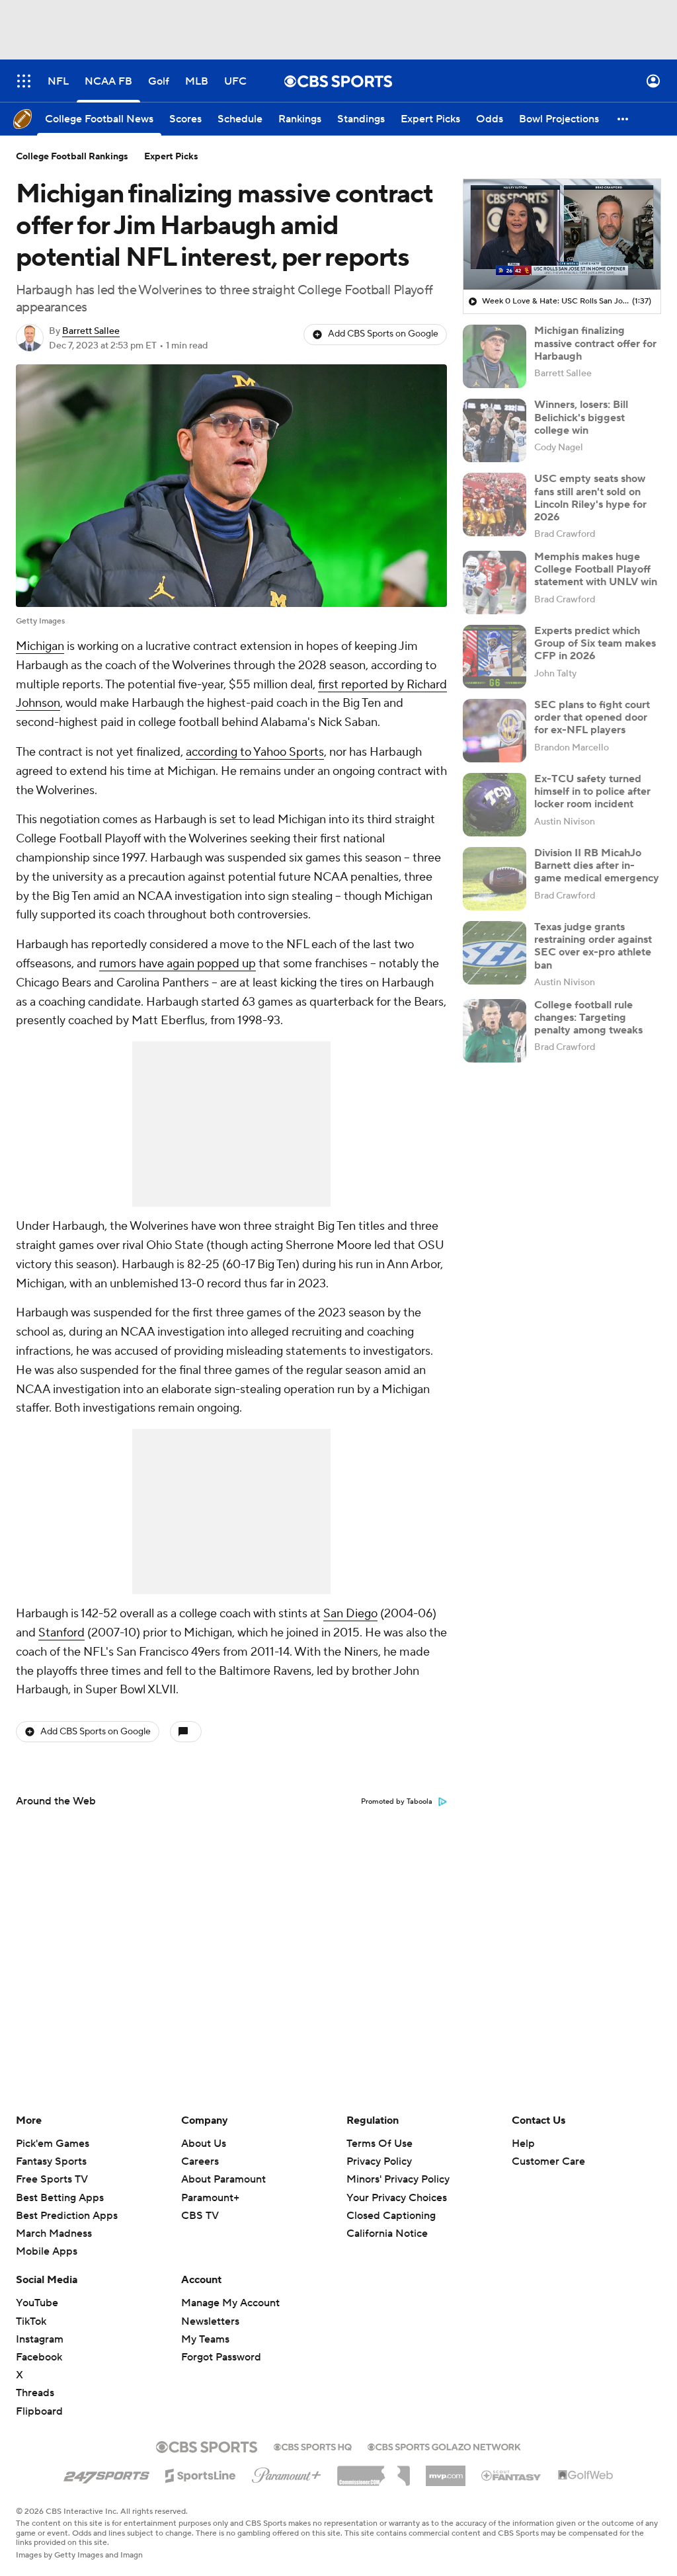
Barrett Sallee (91, 331)
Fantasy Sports (51, 2161)
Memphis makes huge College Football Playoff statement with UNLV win (596, 569)
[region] (562, 235)
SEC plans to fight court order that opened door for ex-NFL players (592, 717)
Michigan (40, 646)
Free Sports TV (52, 2179)
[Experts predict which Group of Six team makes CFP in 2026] (495, 657)
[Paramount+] (287, 2473)
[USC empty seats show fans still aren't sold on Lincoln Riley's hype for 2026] (495, 504)
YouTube (37, 2303)
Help (523, 2144)
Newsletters (210, 2321)
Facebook (39, 2357)
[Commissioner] (374, 2471)
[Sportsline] (201, 2474)
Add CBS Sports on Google (383, 334)
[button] (24, 81)
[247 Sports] (106, 2474)
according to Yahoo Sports (255, 752)
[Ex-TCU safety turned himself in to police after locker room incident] (495, 805)
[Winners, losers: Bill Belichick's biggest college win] (495, 430)
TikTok (31, 2321)
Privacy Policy (379, 2161)
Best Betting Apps (60, 2198)
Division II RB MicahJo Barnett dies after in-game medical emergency (597, 865)
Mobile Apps (47, 2251)
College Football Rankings (72, 157)
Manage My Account (230, 2303)
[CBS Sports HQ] (313, 2446)
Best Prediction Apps (67, 2216)
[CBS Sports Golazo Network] (444, 2446)
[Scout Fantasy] (512, 2475)
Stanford (61, 1633)
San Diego (350, 1614)
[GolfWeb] (586, 2475)
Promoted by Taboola (397, 1802)
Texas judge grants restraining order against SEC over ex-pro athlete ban (593, 946)
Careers (200, 2161)
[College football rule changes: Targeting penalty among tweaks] (495, 1031)
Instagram (40, 2339)
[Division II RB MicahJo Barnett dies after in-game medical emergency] (495, 879)
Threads (35, 2393)
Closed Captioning (391, 2203)
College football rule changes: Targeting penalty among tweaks (588, 1018)
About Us (204, 2144)
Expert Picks (171, 157)
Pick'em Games (53, 2144)
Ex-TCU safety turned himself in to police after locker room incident (592, 791)
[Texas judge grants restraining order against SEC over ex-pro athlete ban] (495, 953)
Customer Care (548, 2161)
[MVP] (446, 2471)
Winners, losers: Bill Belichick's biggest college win (581, 417)
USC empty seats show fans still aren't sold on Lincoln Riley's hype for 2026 (590, 498)
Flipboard (39, 2411)
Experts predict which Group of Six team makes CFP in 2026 (595, 643)
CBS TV (200, 2216)
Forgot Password (221, 2357)
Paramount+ (210, 2198)
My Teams (205, 2339)
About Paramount (223, 2179)
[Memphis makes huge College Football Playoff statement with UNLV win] (495, 583)
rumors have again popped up (178, 964)
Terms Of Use (379, 2144)
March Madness (54, 2234)
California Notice (387, 2221)
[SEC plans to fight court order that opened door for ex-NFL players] (495, 731)
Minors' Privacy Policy (398, 2179)
